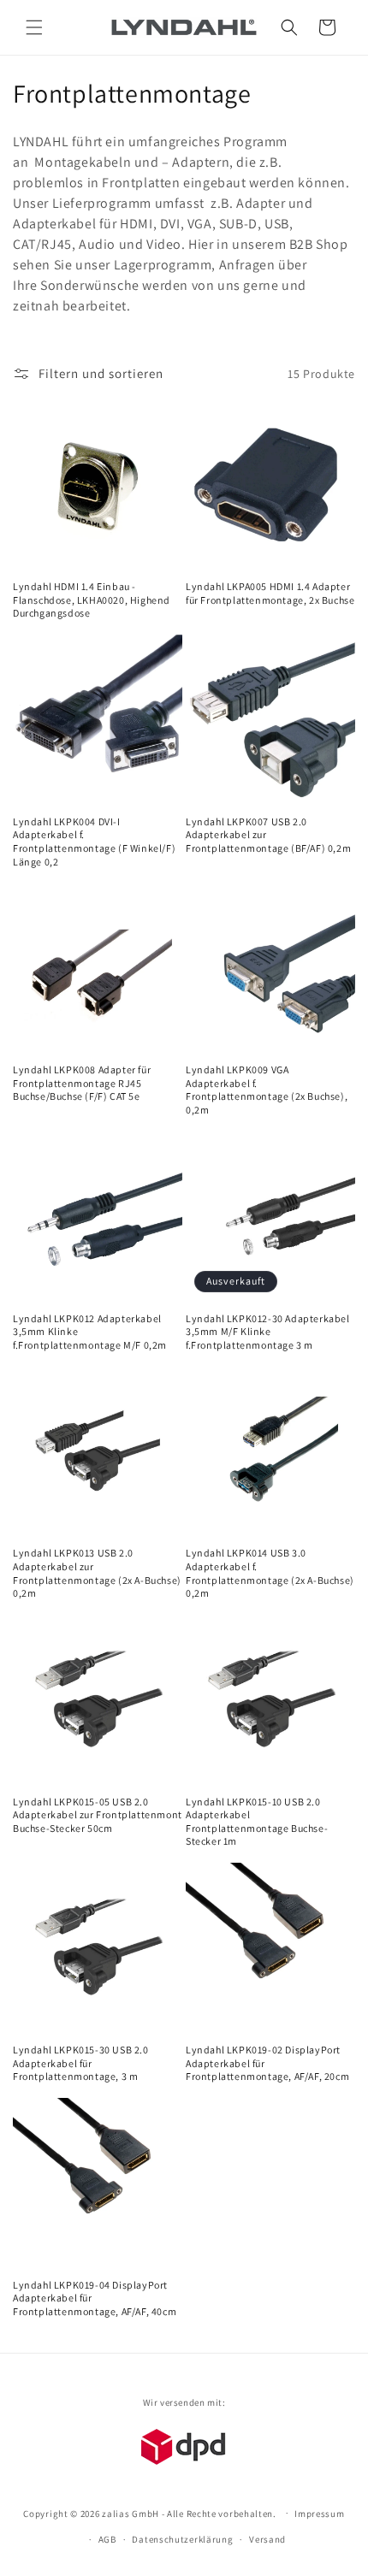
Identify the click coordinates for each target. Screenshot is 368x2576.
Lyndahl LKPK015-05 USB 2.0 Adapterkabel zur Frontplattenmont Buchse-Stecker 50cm (98, 1815)
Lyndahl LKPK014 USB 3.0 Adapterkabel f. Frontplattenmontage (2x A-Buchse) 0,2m (270, 1573)
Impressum (319, 2514)
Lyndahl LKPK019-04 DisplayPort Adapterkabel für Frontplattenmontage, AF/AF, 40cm (95, 2298)
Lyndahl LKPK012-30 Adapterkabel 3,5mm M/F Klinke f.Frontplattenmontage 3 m (268, 1332)
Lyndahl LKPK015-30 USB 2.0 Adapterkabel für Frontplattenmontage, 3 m (81, 2063)
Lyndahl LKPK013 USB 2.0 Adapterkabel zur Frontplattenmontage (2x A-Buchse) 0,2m (97, 1573)
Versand (267, 2539)
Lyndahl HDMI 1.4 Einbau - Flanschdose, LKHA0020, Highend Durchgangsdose (92, 600)
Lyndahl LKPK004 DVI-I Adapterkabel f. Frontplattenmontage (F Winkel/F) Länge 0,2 (94, 842)
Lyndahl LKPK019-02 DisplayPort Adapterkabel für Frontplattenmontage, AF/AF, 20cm (267, 2063)
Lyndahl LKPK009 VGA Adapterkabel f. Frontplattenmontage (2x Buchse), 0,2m (267, 1090)
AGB (107, 2539)
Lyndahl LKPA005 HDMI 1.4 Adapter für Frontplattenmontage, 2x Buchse (270, 593)
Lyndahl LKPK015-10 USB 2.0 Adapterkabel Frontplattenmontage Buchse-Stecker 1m (257, 1822)
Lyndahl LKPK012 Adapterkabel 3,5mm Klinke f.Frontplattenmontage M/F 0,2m (90, 1332)
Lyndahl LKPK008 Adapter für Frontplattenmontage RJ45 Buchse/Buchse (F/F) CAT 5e (82, 1083)
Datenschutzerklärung (182, 2539)
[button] (34, 27)
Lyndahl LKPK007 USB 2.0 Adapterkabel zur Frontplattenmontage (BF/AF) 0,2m (268, 835)
